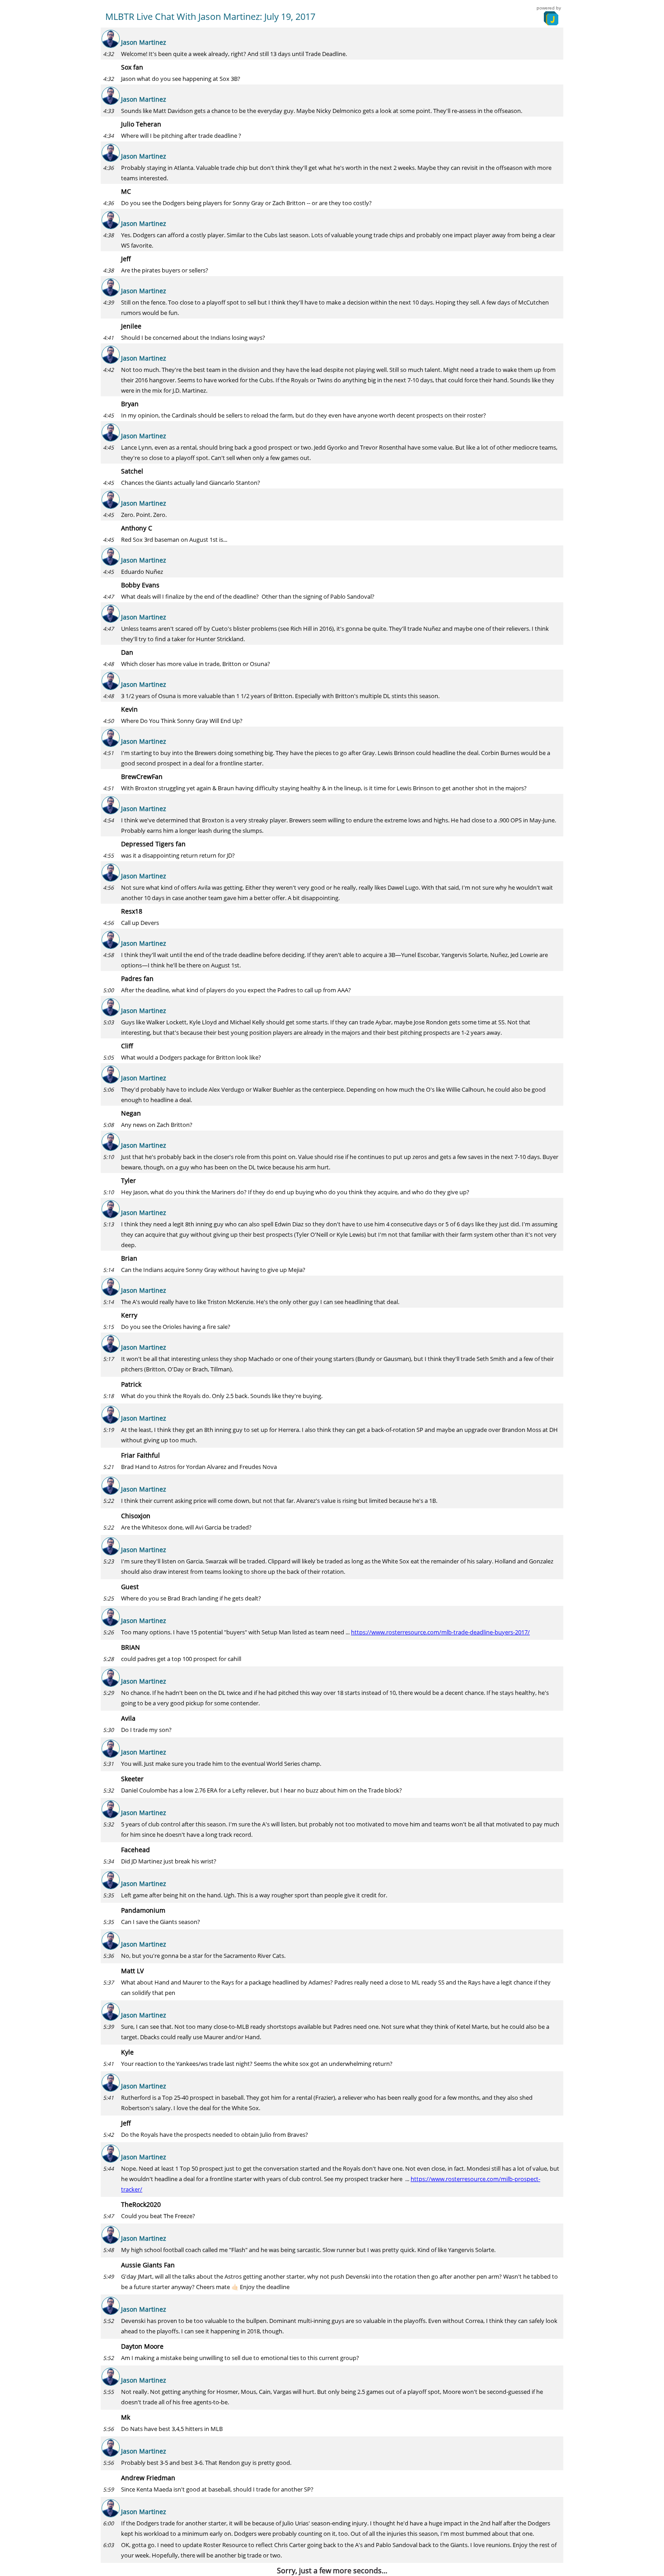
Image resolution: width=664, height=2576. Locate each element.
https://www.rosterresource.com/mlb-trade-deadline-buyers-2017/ (440, 1632)
